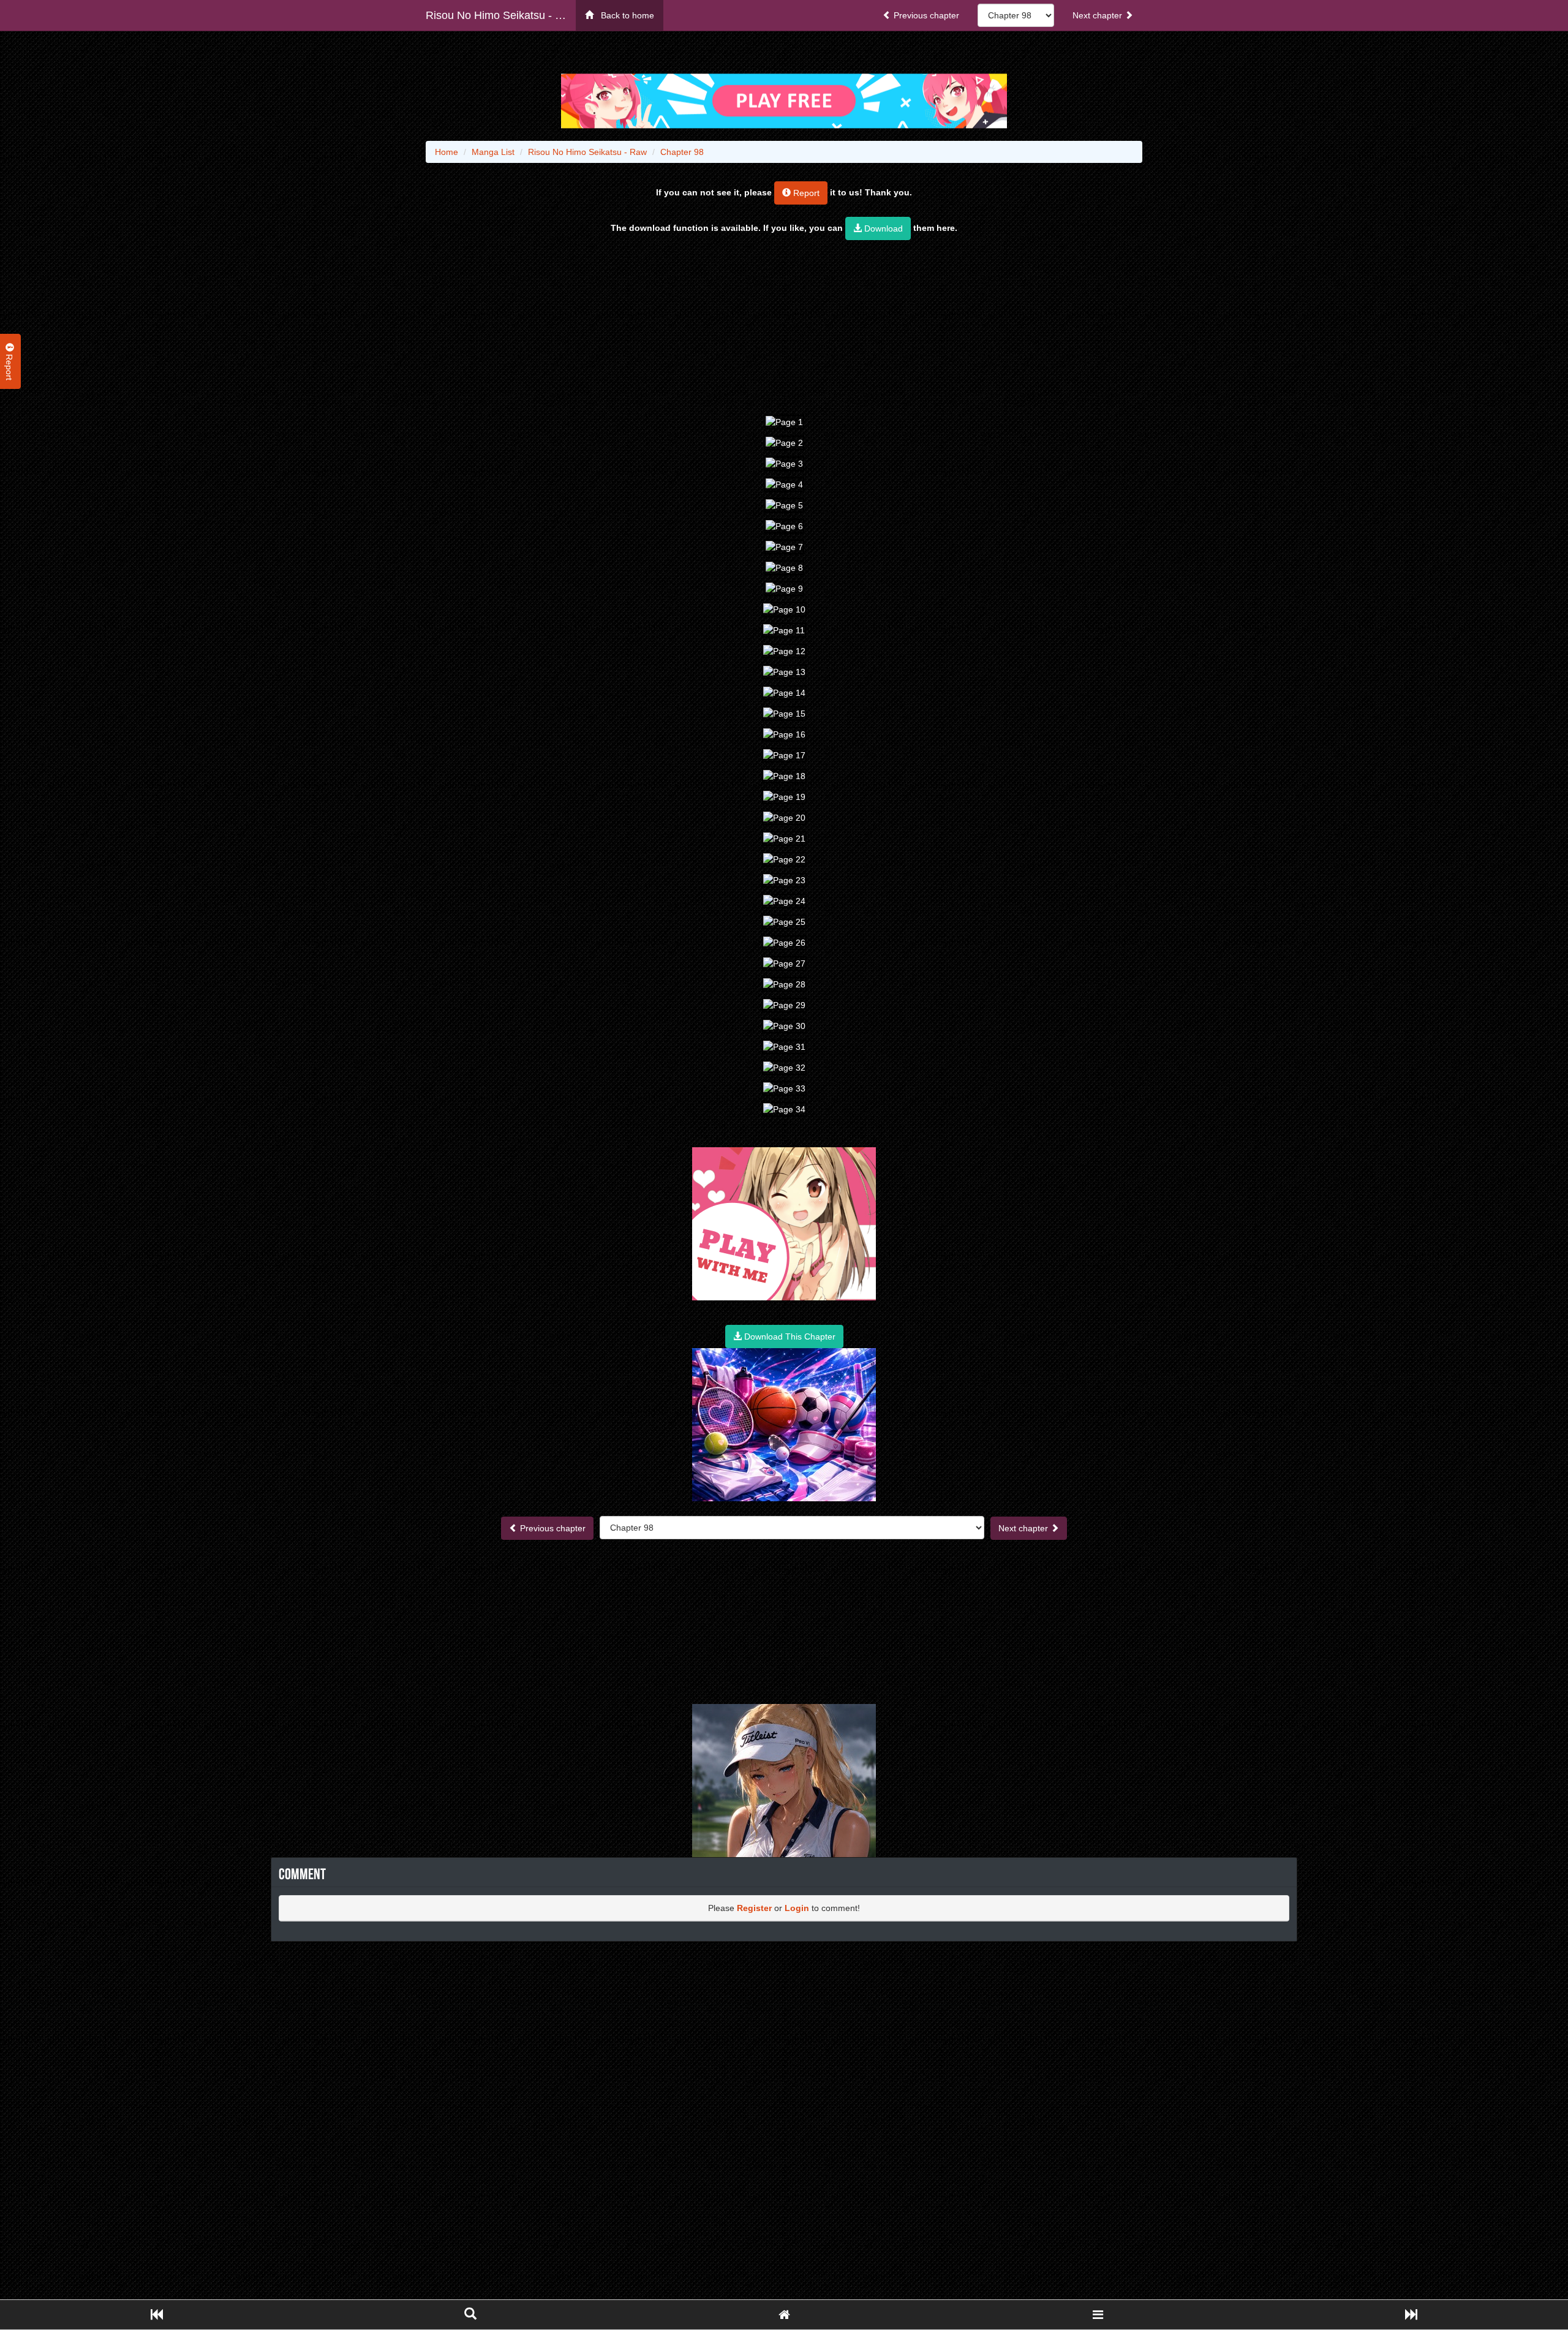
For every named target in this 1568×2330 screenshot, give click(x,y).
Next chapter (1099, 15)
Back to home (624, 15)
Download (882, 228)
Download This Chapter (789, 1337)
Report (805, 193)
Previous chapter (925, 15)
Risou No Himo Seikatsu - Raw (501, 15)
